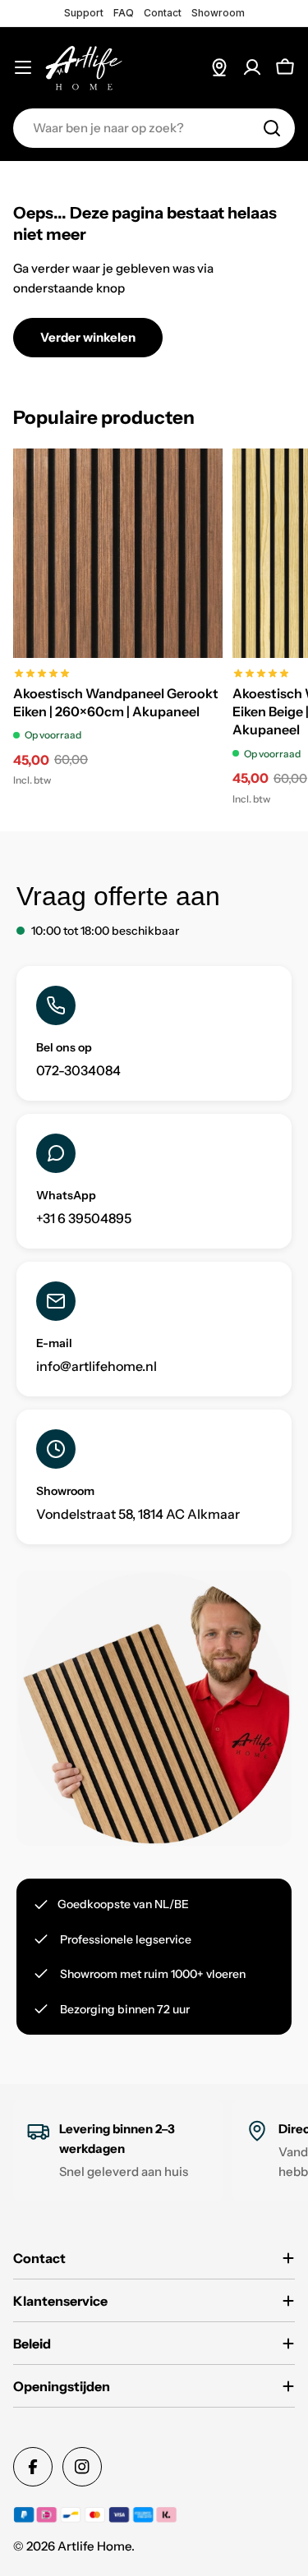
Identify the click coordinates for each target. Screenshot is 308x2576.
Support (84, 13)
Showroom (218, 13)
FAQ (124, 13)
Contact (163, 13)
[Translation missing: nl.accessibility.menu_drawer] (23, 67)
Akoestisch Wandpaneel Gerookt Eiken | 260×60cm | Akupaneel (116, 702)
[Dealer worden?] (219, 67)
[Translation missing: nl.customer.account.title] (252, 67)
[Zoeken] (272, 128)
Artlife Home (94, 2546)
